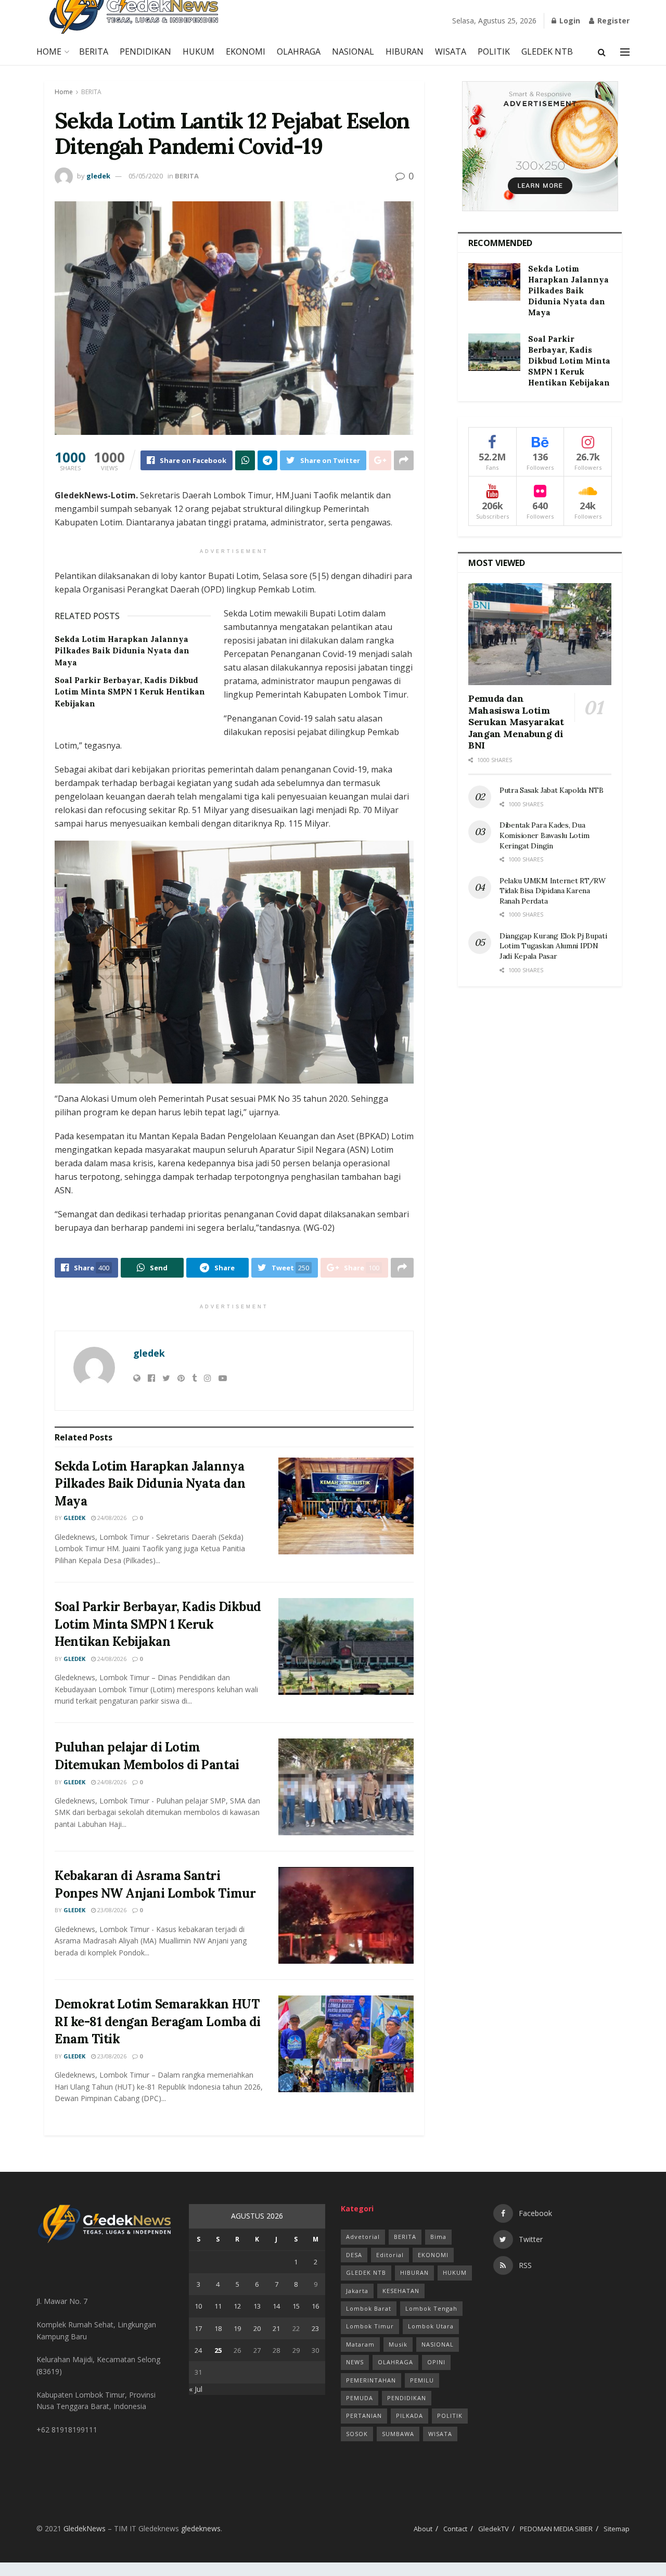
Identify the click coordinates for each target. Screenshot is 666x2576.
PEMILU (422, 2380)
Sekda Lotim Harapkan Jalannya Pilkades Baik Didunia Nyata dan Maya (122, 651)
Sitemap (617, 2529)
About (423, 2529)
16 (315, 2306)
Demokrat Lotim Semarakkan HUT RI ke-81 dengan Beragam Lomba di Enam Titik (158, 2021)
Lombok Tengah (431, 2308)
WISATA (451, 51)
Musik (398, 2344)
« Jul (196, 2389)
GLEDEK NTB (547, 51)
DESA (354, 2255)
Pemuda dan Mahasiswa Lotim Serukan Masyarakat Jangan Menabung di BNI (516, 722)
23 (315, 2328)
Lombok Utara (431, 2326)
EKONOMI (246, 51)
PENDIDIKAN (145, 51)
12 (237, 2306)
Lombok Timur (370, 2326)
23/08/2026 (111, 1910)
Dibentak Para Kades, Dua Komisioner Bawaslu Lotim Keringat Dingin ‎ (544, 835)
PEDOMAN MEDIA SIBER (556, 2529)
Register (612, 21)
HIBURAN (405, 51)
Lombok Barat (369, 2308)
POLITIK (494, 51)
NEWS (355, 2362)
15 (296, 2306)
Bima (438, 2237)
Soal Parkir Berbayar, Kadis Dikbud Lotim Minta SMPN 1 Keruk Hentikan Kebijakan (130, 692)
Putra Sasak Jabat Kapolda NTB (553, 790)
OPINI (436, 2362)
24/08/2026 (111, 1518)
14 (276, 2306)
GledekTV (494, 2529)
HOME (49, 51)
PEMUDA (360, 2398)
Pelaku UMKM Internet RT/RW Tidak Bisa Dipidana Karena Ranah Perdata (553, 891)
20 (257, 2328)
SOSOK (357, 2434)
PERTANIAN (364, 2416)
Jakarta (357, 2291)
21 (276, 2328)
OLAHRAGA (299, 51)
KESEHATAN (401, 2291)
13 (257, 2306)
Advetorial (363, 2237)
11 (218, 2306)
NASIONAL (353, 51)
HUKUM (198, 51)
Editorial (390, 2255)
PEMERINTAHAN (371, 2380)
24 (198, 2350)
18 (218, 2328)
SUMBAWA (398, 2434)
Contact (455, 2529)
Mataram (360, 2344)
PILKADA (409, 2416)
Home (64, 92)
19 (237, 2328)
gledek (98, 176)
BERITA (94, 51)
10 (198, 2306)
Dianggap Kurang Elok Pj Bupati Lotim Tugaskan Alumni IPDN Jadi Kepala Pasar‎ (553, 946)
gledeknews (201, 2528)
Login (569, 21)
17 (198, 2328)
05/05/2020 (146, 176)
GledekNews (85, 2528)
